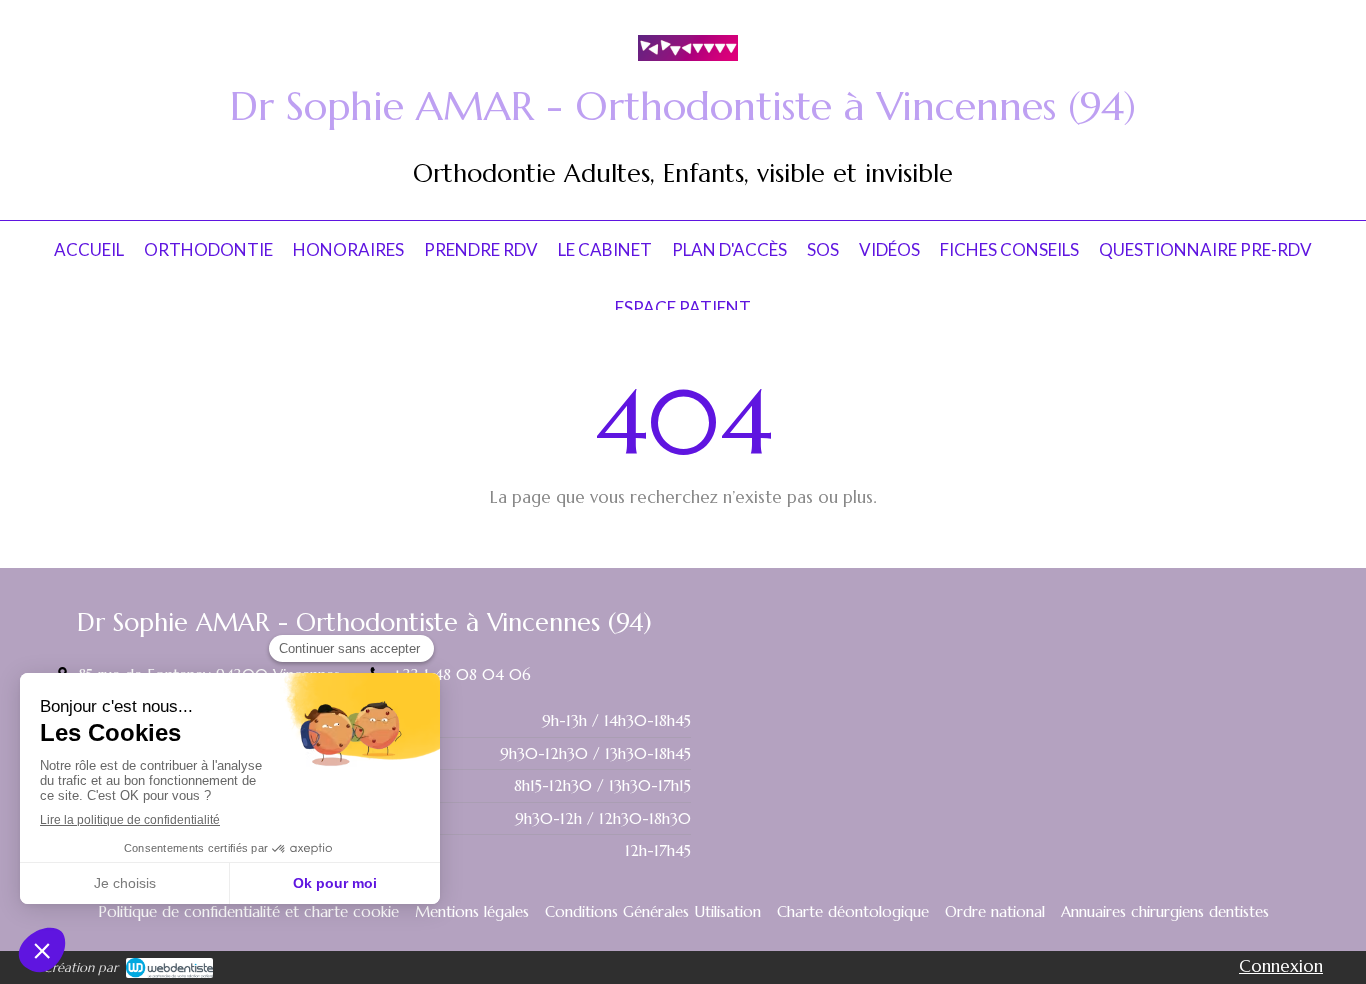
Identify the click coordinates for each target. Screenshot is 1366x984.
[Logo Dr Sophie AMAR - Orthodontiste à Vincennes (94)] (688, 55)
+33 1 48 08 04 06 (461, 674)
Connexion (1281, 966)
